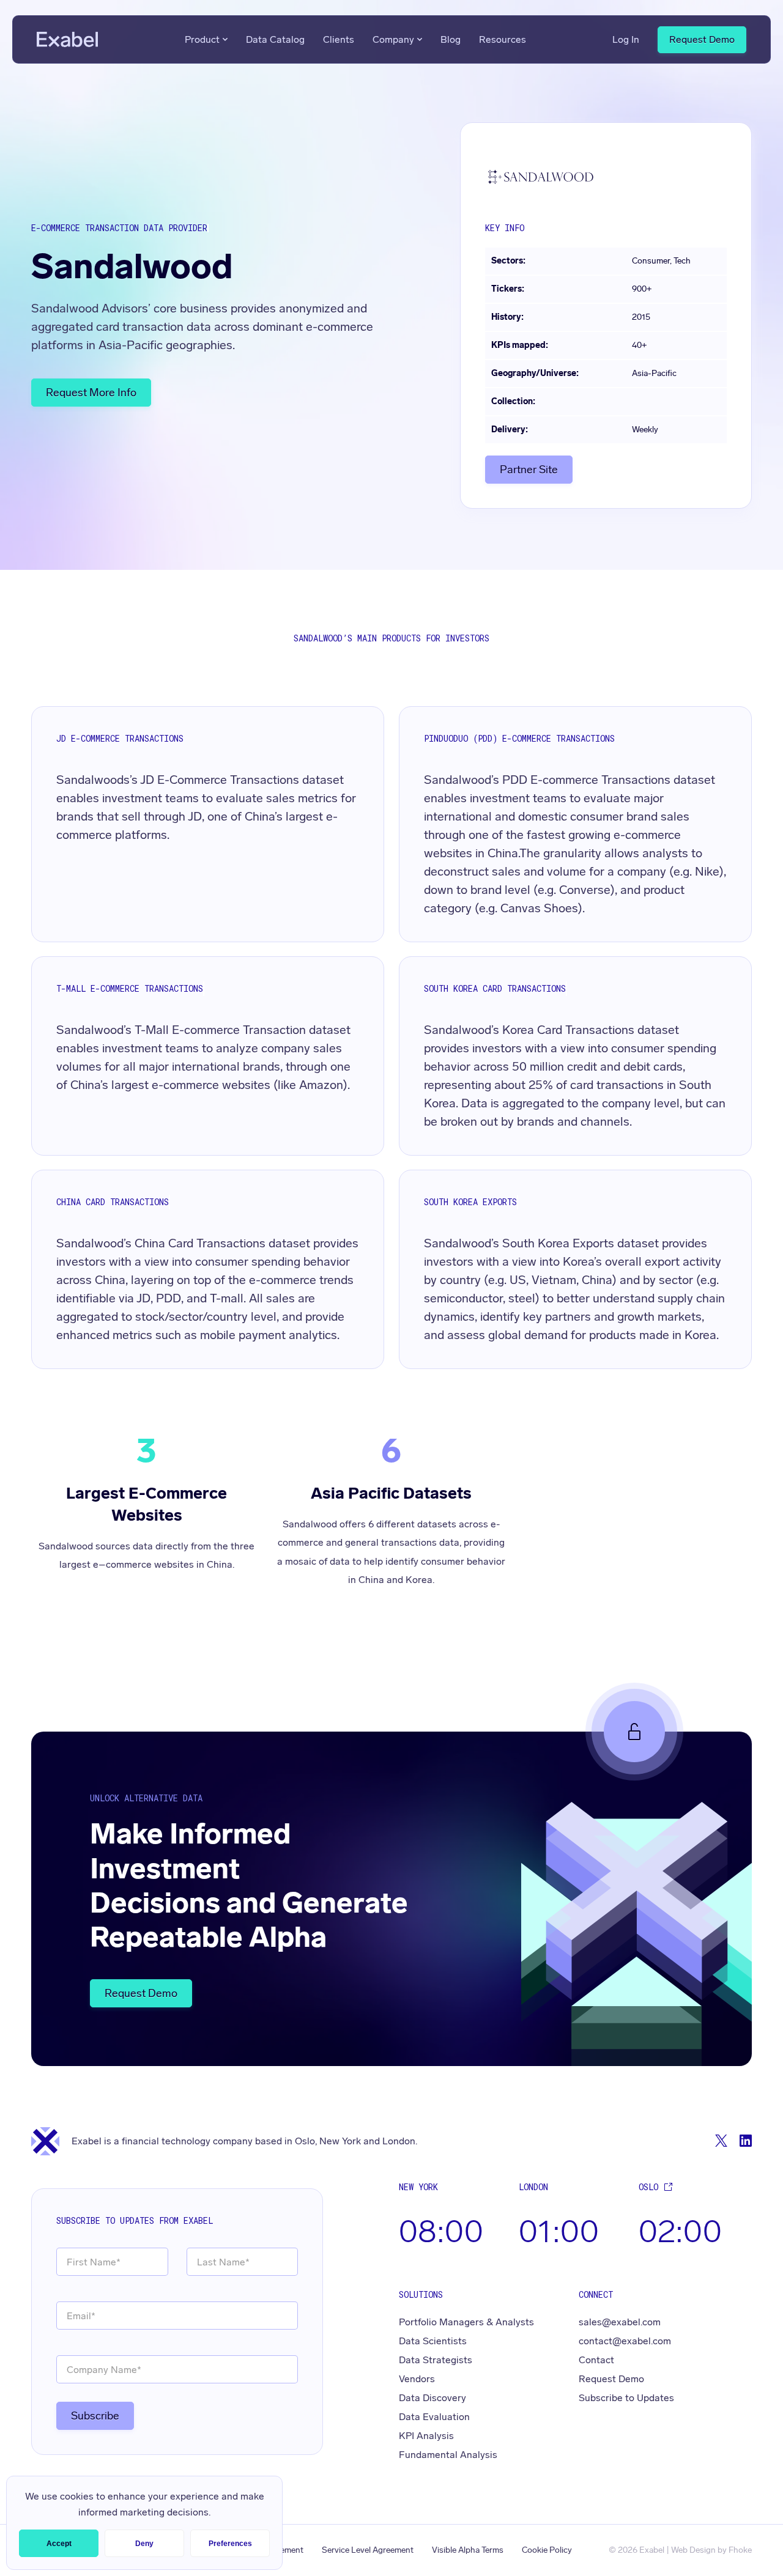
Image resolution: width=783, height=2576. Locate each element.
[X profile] (721, 2141)
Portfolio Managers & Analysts (466, 2322)
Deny (144, 2544)
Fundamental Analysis (448, 2455)
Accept (59, 2544)
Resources (503, 39)
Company (393, 39)
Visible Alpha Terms (468, 2550)
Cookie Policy (547, 2550)
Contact (596, 2360)
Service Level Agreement (368, 2550)
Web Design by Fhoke (711, 2550)
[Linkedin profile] (746, 2141)
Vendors (417, 2379)
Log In (626, 39)
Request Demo (702, 39)
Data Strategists (436, 2360)
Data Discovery (432, 2398)
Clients (339, 39)
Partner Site (529, 470)
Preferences (230, 2544)
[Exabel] (67, 39)
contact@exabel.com (625, 2341)
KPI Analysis (426, 2436)
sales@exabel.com (620, 2322)
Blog (451, 39)
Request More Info (91, 393)
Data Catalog (275, 39)
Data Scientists (433, 2341)
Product (202, 39)
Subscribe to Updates (626, 2398)
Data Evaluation (434, 2417)
